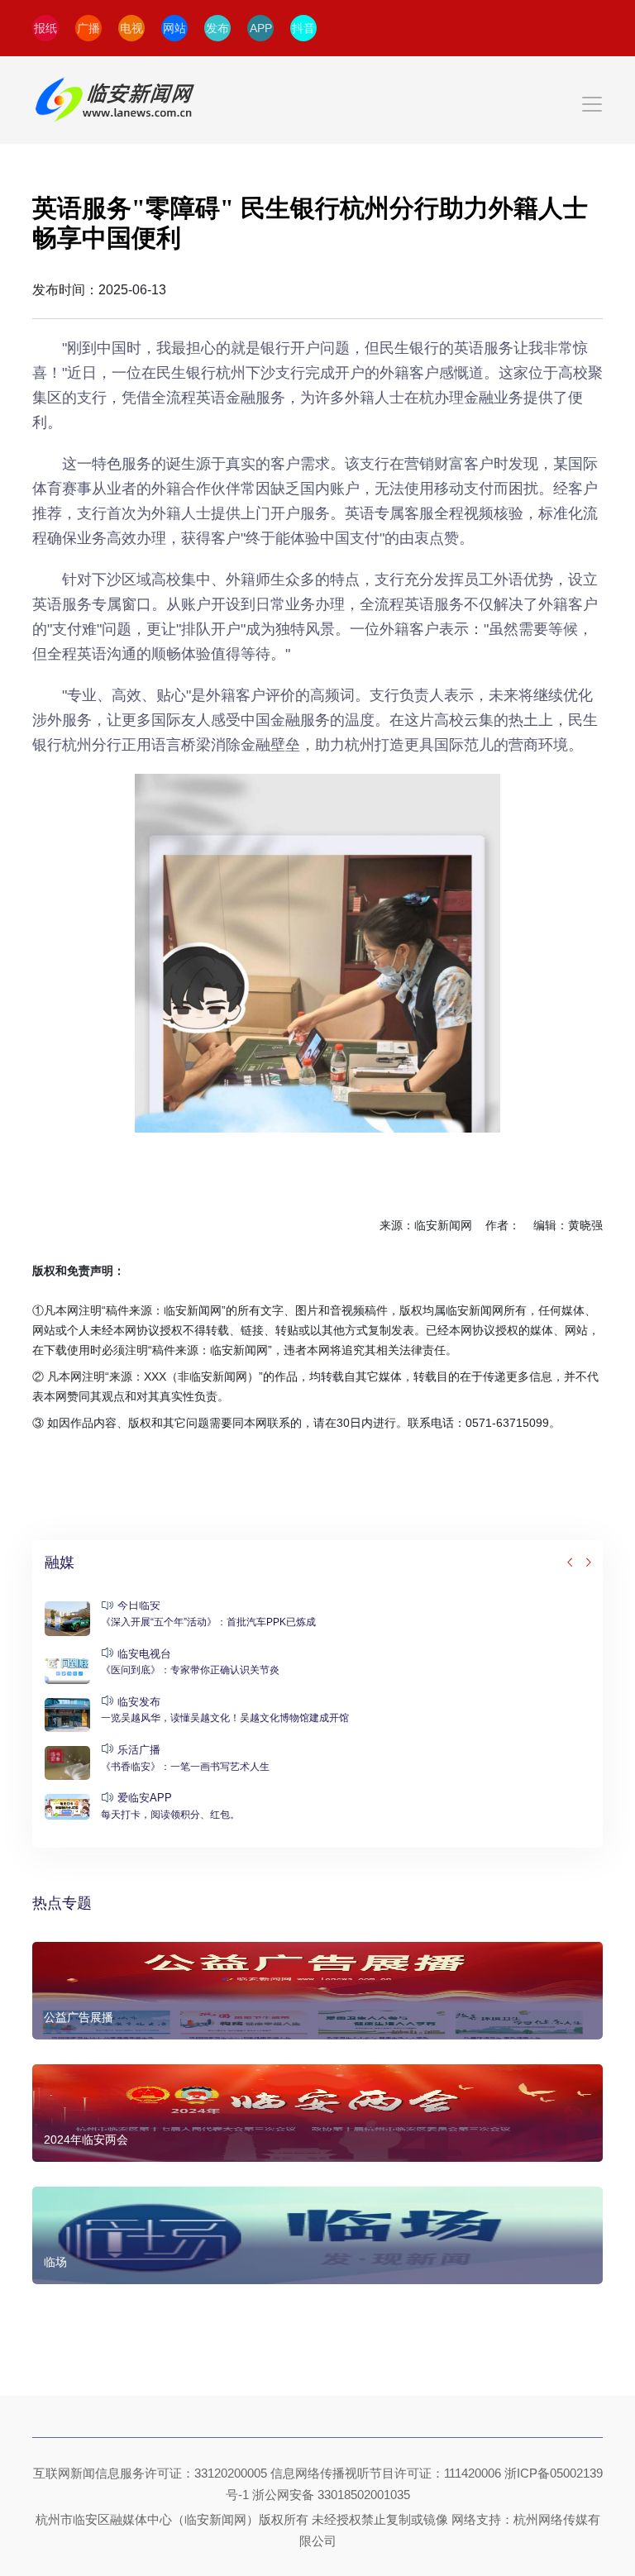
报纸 (45, 28)
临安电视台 (144, 1654)
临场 (55, 2262)
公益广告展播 (79, 2017)
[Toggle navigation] (317, 100)
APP (261, 28)
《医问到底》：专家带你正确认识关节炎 (190, 1670)
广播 (88, 28)
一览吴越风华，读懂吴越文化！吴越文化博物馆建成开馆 (225, 1718)
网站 (174, 28)
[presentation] (571, 1563)
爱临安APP (145, 1798)
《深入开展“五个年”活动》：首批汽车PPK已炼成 (208, 1622)
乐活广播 (139, 1750)
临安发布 (139, 1702)
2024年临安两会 (86, 2140)
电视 (131, 28)
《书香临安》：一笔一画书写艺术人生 (185, 1767)
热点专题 (62, 1903)
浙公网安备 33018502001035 (331, 2495)
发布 (217, 28)
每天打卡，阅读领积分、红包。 (170, 1815)
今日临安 (139, 1605)
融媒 (60, 1562)
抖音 (303, 28)
